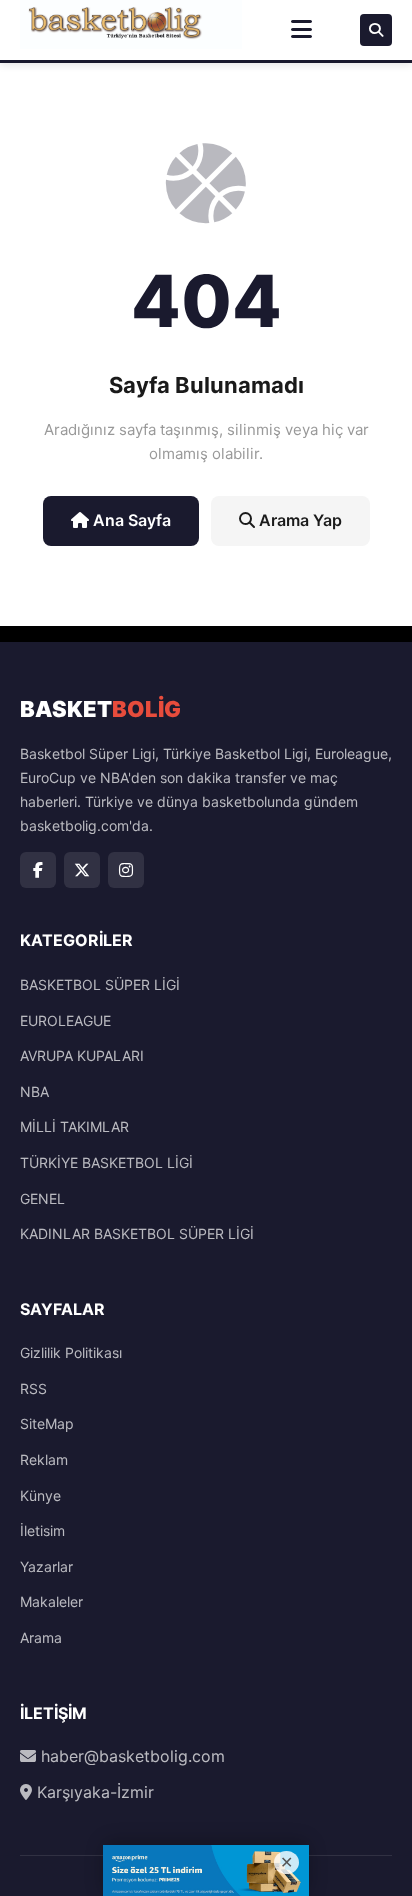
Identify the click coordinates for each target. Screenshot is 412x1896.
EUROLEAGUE (65, 1020)
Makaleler (51, 1601)
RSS (33, 1388)
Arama (41, 1637)
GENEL (42, 1198)
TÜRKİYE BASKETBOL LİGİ (106, 1162)
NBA (34, 1091)
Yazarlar (46, 1566)
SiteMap (47, 1423)
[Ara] (376, 30)
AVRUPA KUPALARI (82, 1055)
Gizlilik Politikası (71, 1352)
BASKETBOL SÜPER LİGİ (100, 984)
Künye (40, 1495)
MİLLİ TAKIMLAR (74, 1126)
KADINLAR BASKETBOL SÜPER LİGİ (137, 1233)
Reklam (44, 1459)
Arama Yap (298, 520)
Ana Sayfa (130, 520)
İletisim (42, 1530)
